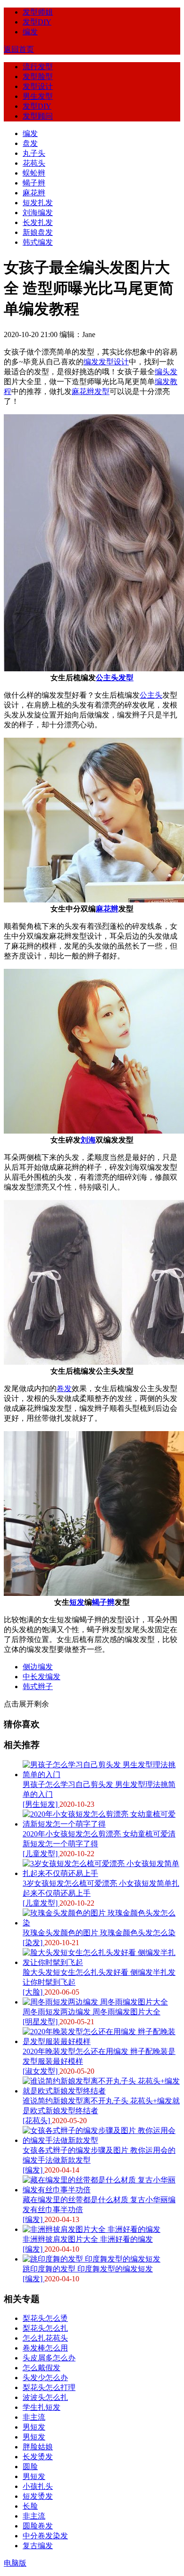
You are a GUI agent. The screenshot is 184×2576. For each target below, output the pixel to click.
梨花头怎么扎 (45, 2328)
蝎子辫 (34, 183)
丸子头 (34, 153)
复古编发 (38, 2546)
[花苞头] (37, 2121)
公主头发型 (115, 678)
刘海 (88, 1140)
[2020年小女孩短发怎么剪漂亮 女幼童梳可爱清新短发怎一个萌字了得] (101, 1824)
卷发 (64, 1389)
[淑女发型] (41, 2071)
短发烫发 (38, 2496)
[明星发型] (41, 2022)
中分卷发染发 (45, 2536)
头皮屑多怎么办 (49, 2358)
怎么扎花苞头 (45, 2338)
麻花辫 (34, 193)
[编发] (33, 2170)
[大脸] (33, 1992)
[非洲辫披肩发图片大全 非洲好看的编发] (92, 2229)
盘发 (30, 143)
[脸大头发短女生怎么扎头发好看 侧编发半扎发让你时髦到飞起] (101, 1962)
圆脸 (30, 2467)
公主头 (151, 695)
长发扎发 (38, 222)
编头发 (166, 372)
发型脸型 (38, 76)
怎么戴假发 (42, 2368)
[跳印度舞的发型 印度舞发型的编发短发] (92, 2259)
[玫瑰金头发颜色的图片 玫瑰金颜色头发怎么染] (101, 1923)
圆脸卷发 (38, 2526)
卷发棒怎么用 (45, 2348)
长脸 (30, 2506)
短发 (77, 1602)
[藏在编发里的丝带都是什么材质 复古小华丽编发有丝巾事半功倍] (101, 2190)
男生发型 (38, 96)
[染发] (33, 1943)
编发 (30, 32)
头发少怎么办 (45, 2378)
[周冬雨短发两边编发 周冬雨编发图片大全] (95, 2002)
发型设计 (38, 86)
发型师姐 (38, 12)
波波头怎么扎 (45, 2397)
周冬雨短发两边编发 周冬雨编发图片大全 (92, 2012)
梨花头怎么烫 (45, 2318)
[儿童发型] (41, 1854)
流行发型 (38, 67)
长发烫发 (38, 2457)
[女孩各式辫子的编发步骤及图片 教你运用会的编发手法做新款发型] (101, 2140)
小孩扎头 (38, 2486)
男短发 (34, 2427)
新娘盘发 (38, 232)
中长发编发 (42, 1677)
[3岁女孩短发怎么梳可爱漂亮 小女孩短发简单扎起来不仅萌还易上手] (101, 1873)
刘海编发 (38, 213)
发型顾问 (38, 116)
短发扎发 (38, 203)
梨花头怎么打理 (49, 2387)
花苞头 (34, 163)
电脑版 (15, 2563)
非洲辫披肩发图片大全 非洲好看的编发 (88, 2239)
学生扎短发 (42, 2407)
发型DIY (37, 22)
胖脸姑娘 (38, 2447)
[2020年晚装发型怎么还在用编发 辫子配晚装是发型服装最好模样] (101, 2041)
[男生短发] (41, 1804)
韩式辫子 (38, 1686)
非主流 (34, 2417)
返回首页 (19, 49)
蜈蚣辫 (34, 173)
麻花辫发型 (91, 391)
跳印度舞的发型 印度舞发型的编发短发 (88, 2269)
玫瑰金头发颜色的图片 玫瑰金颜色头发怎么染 (99, 1933)
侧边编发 (38, 1667)
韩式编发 (38, 242)
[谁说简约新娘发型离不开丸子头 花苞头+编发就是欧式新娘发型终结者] (101, 2091)
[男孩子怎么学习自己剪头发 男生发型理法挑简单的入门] (101, 1775)
